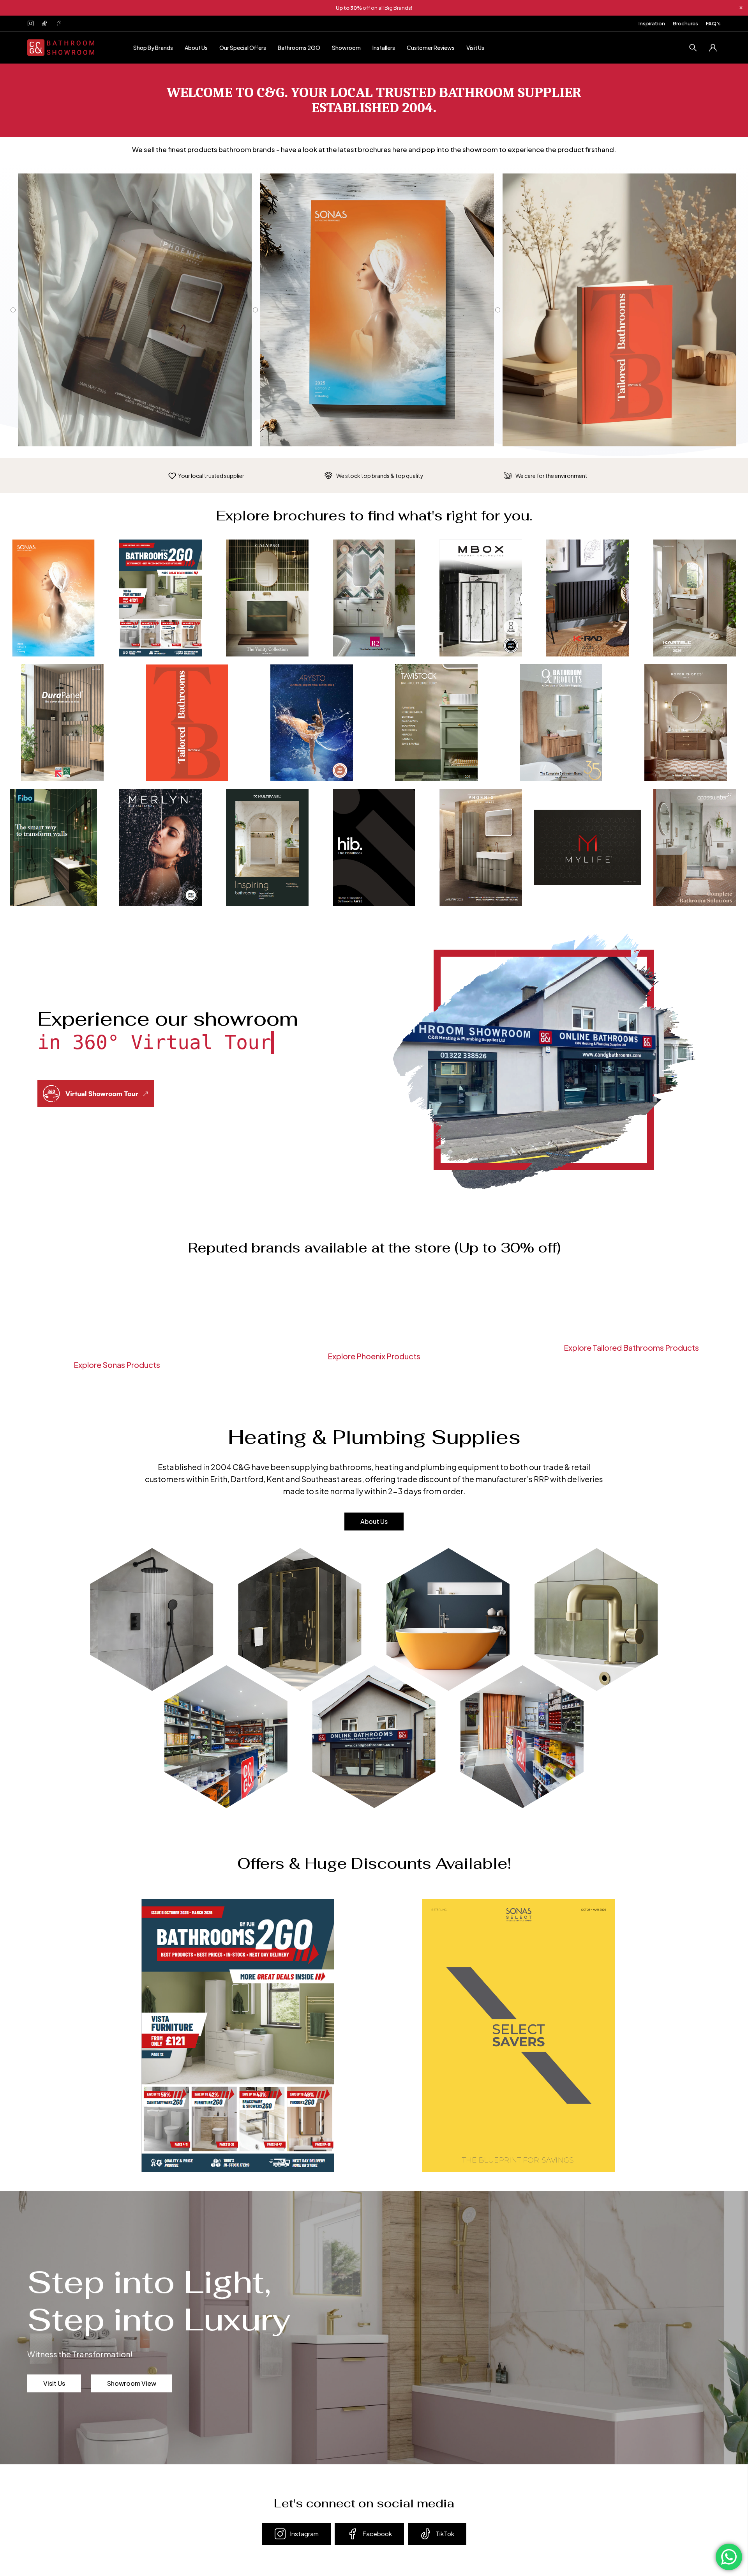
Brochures (685, 23)
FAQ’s (713, 23)
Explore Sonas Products (117, 1365)
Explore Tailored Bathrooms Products (631, 1347)
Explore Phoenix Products (374, 1356)
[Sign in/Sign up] (713, 48)
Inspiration (652, 23)
